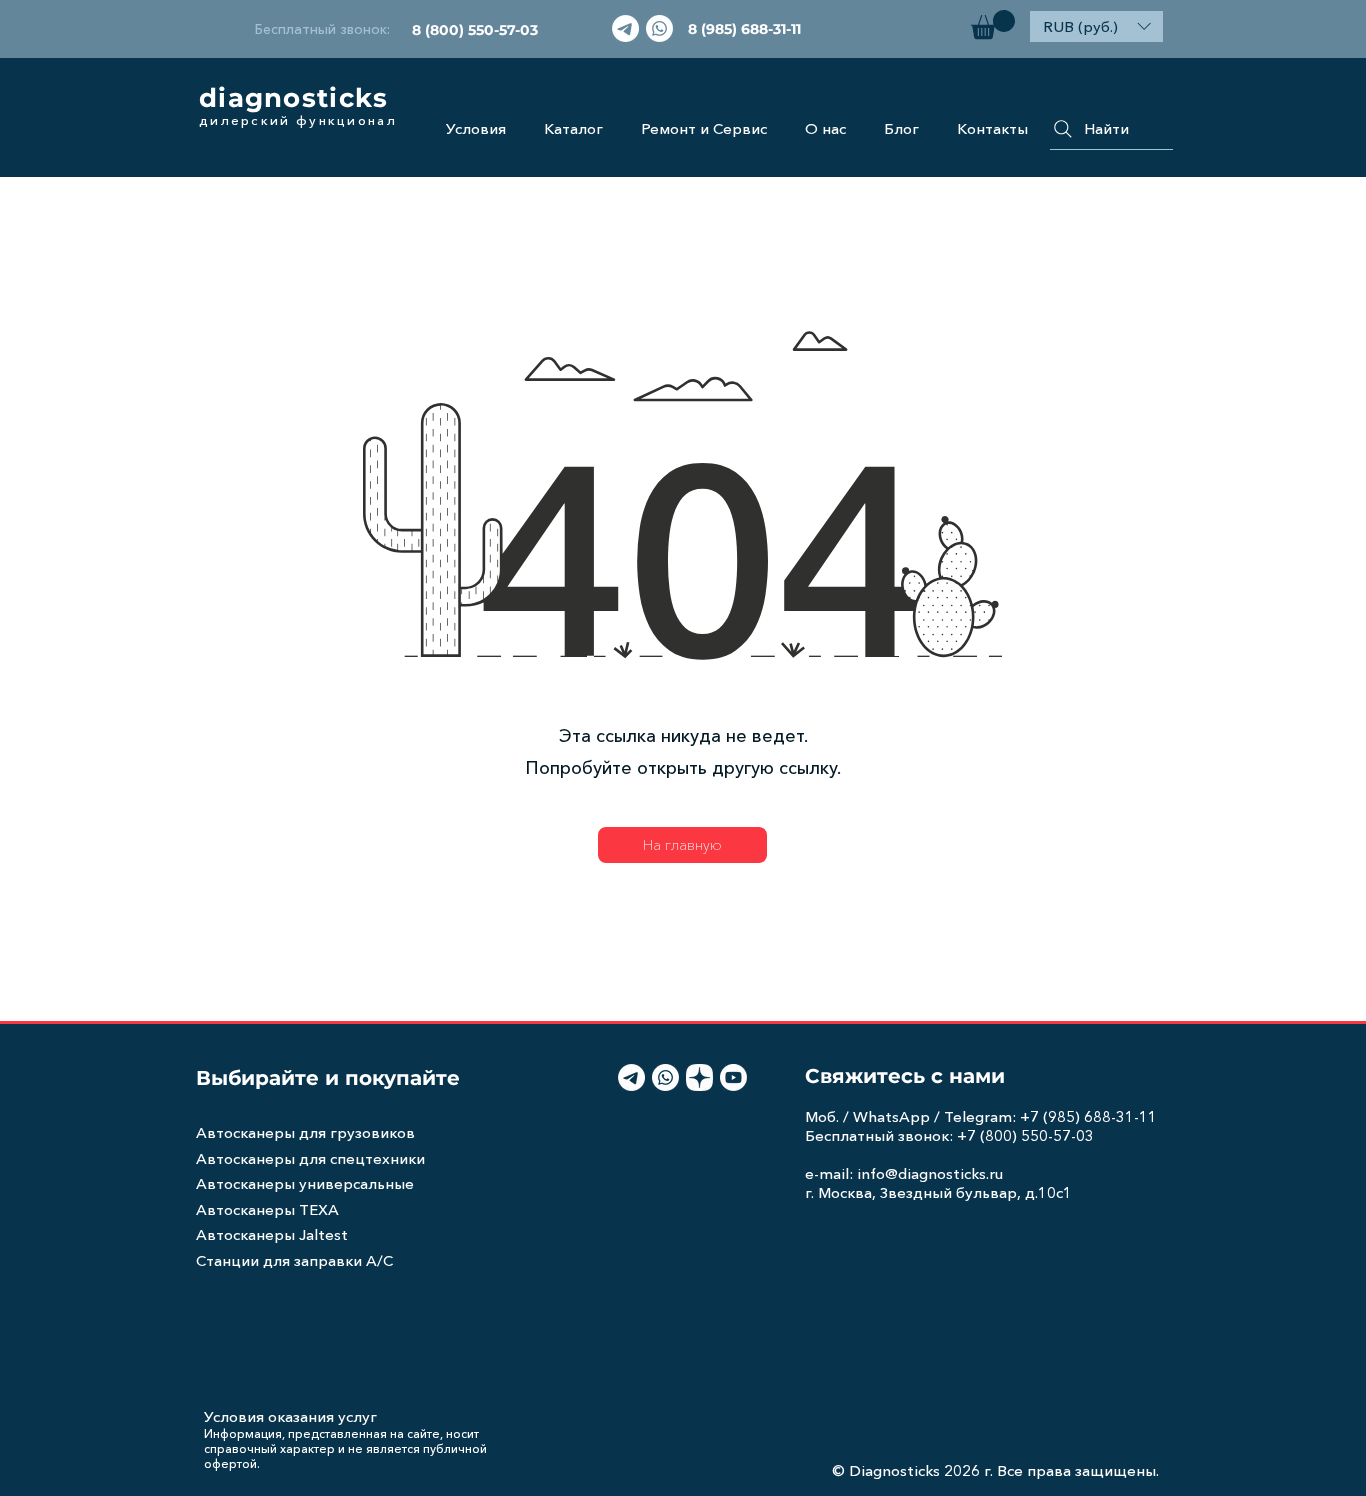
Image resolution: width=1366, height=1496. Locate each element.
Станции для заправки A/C (294, 1260)
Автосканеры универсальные (305, 1183)
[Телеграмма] (625, 28)
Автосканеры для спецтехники (310, 1158)
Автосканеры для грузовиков (305, 1132)
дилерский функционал (298, 120)
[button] (993, 24)
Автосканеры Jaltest (272, 1234)
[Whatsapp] (659, 28)
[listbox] (1096, 26)
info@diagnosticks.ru (930, 1173)
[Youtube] (733, 1077)
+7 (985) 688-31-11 (1088, 1116)
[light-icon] (699, 1077)
